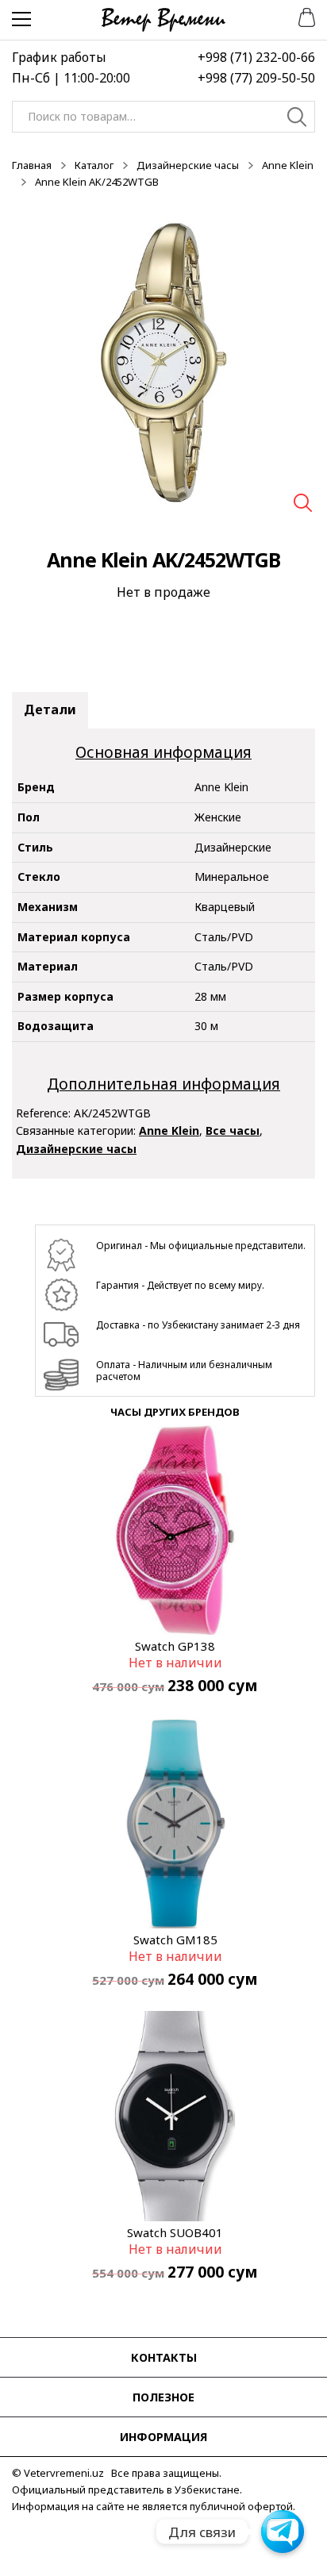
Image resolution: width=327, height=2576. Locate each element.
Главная (32, 165)
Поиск (297, 119)
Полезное (163, 2397)
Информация (163, 2437)
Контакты (164, 2357)
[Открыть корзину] (301, 16)
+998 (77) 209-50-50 (256, 78)
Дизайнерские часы (188, 165)
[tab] (50, 710)
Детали (50, 709)
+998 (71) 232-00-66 (256, 57)
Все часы (233, 1130)
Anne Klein (288, 165)
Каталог (94, 165)
